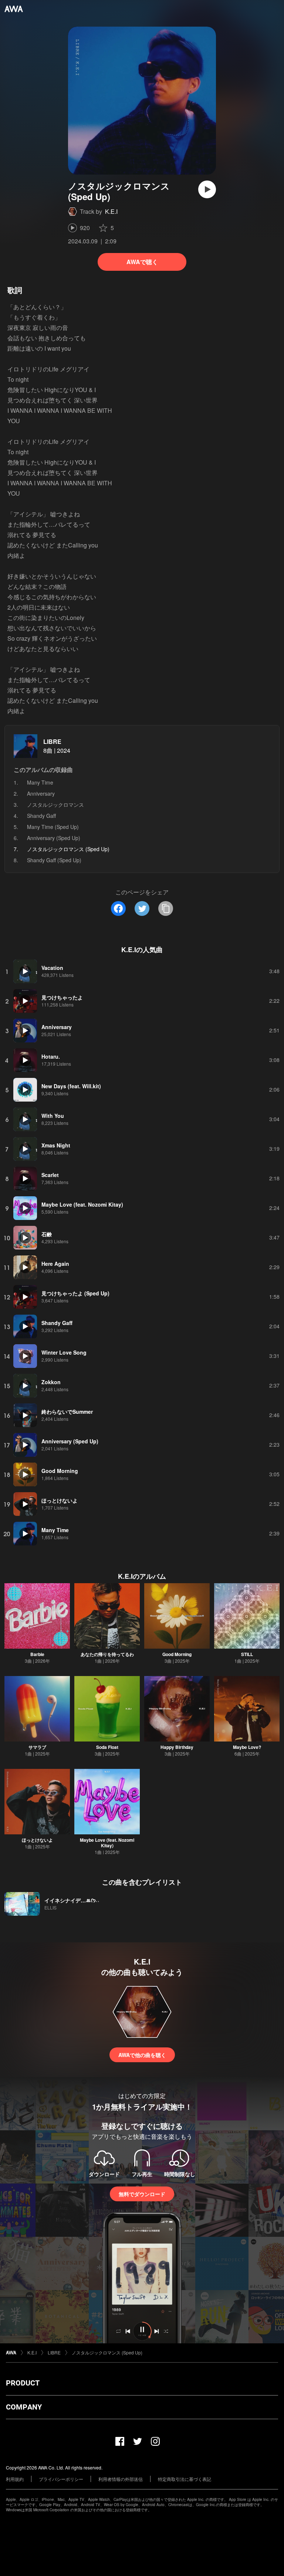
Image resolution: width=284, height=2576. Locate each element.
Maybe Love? (247, 1747)
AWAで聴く (142, 262)
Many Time (40, 782)
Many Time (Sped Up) (53, 827)
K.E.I (111, 211)
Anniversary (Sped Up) (54, 838)
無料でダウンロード (142, 2194)
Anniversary (41, 793)
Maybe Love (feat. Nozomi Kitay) (107, 1843)
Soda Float (107, 1747)
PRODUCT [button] (23, 2383)
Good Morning (177, 1654)
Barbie (37, 1654)
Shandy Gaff (41, 816)
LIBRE (52, 741)
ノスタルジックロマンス (55, 805)
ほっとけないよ (37, 1840)
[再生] (207, 189)
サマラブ (37, 1747)
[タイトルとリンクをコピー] (166, 908)
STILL (247, 1654)
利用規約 (15, 2479)
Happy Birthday (177, 1747)
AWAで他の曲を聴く (142, 2055)
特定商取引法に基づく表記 (185, 2479)
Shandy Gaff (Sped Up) (54, 860)
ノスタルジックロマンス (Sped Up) (107, 2352)
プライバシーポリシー (61, 2479)
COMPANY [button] (24, 2407)
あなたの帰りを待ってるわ (107, 1654)
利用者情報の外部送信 (121, 2479)
